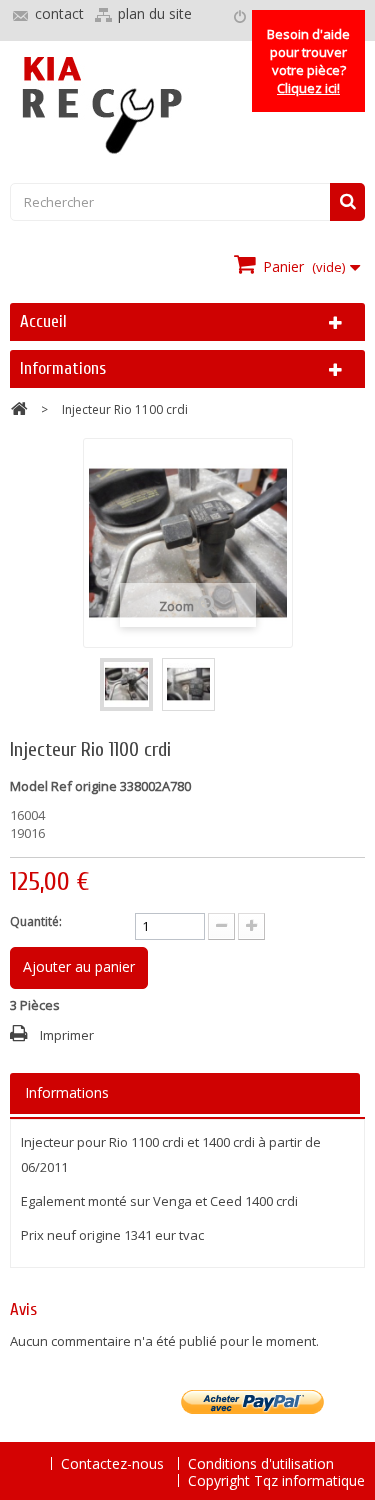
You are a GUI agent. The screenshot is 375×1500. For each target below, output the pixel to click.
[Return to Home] (19, 411)
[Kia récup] (187, 105)
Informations (63, 368)
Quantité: (36, 921)
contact (59, 13)
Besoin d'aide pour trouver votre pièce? (308, 61)
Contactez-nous (114, 1463)
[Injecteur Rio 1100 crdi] (126, 684)
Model (29, 786)
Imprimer (67, 1035)
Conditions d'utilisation (261, 1463)
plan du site (155, 13)
